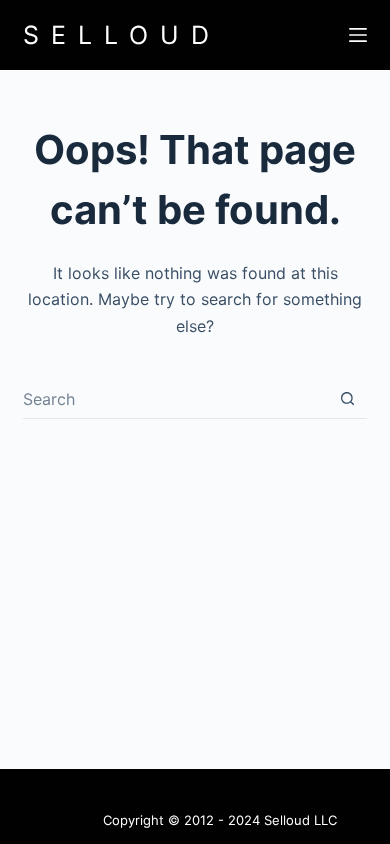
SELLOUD (122, 35)
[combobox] (175, 399)
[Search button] (347, 398)
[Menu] (358, 35)
